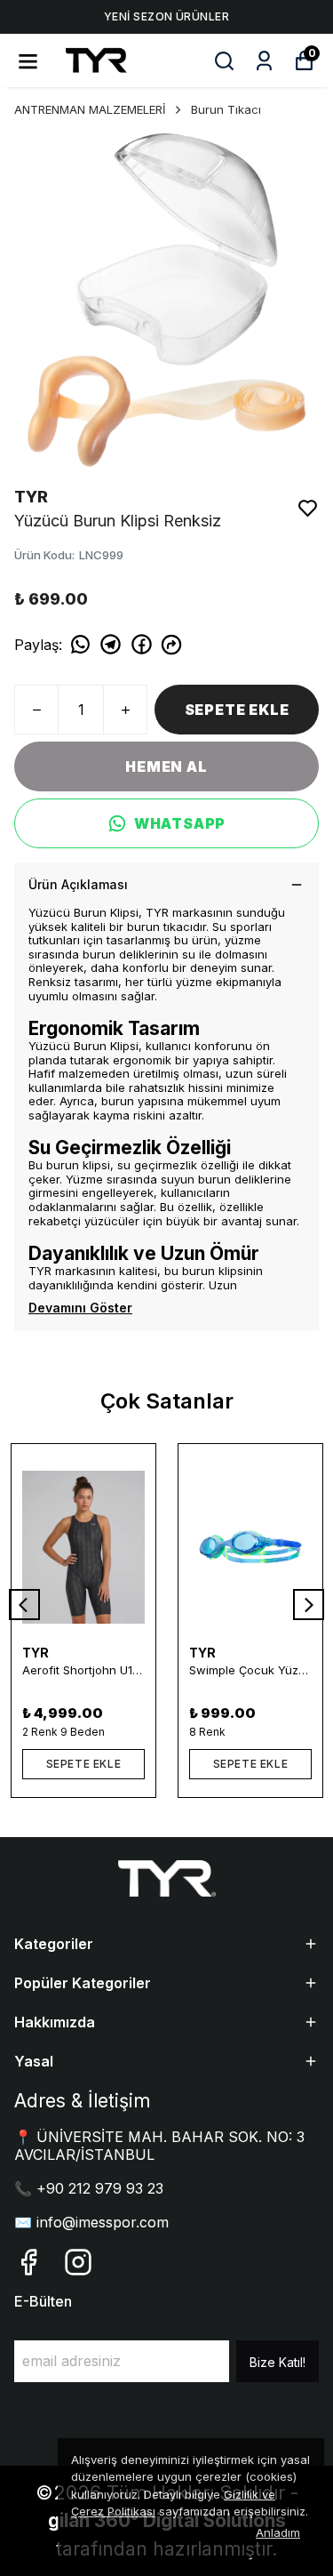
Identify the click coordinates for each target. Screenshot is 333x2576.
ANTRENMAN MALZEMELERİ (90, 109)
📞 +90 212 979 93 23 (89, 2188)
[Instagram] (78, 2262)
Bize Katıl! (277, 2362)
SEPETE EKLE (237, 710)
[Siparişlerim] (264, 61)
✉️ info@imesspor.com (91, 2222)
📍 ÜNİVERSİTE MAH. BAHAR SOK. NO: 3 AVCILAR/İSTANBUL (159, 2145)
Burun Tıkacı (226, 109)
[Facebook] (28, 2262)
